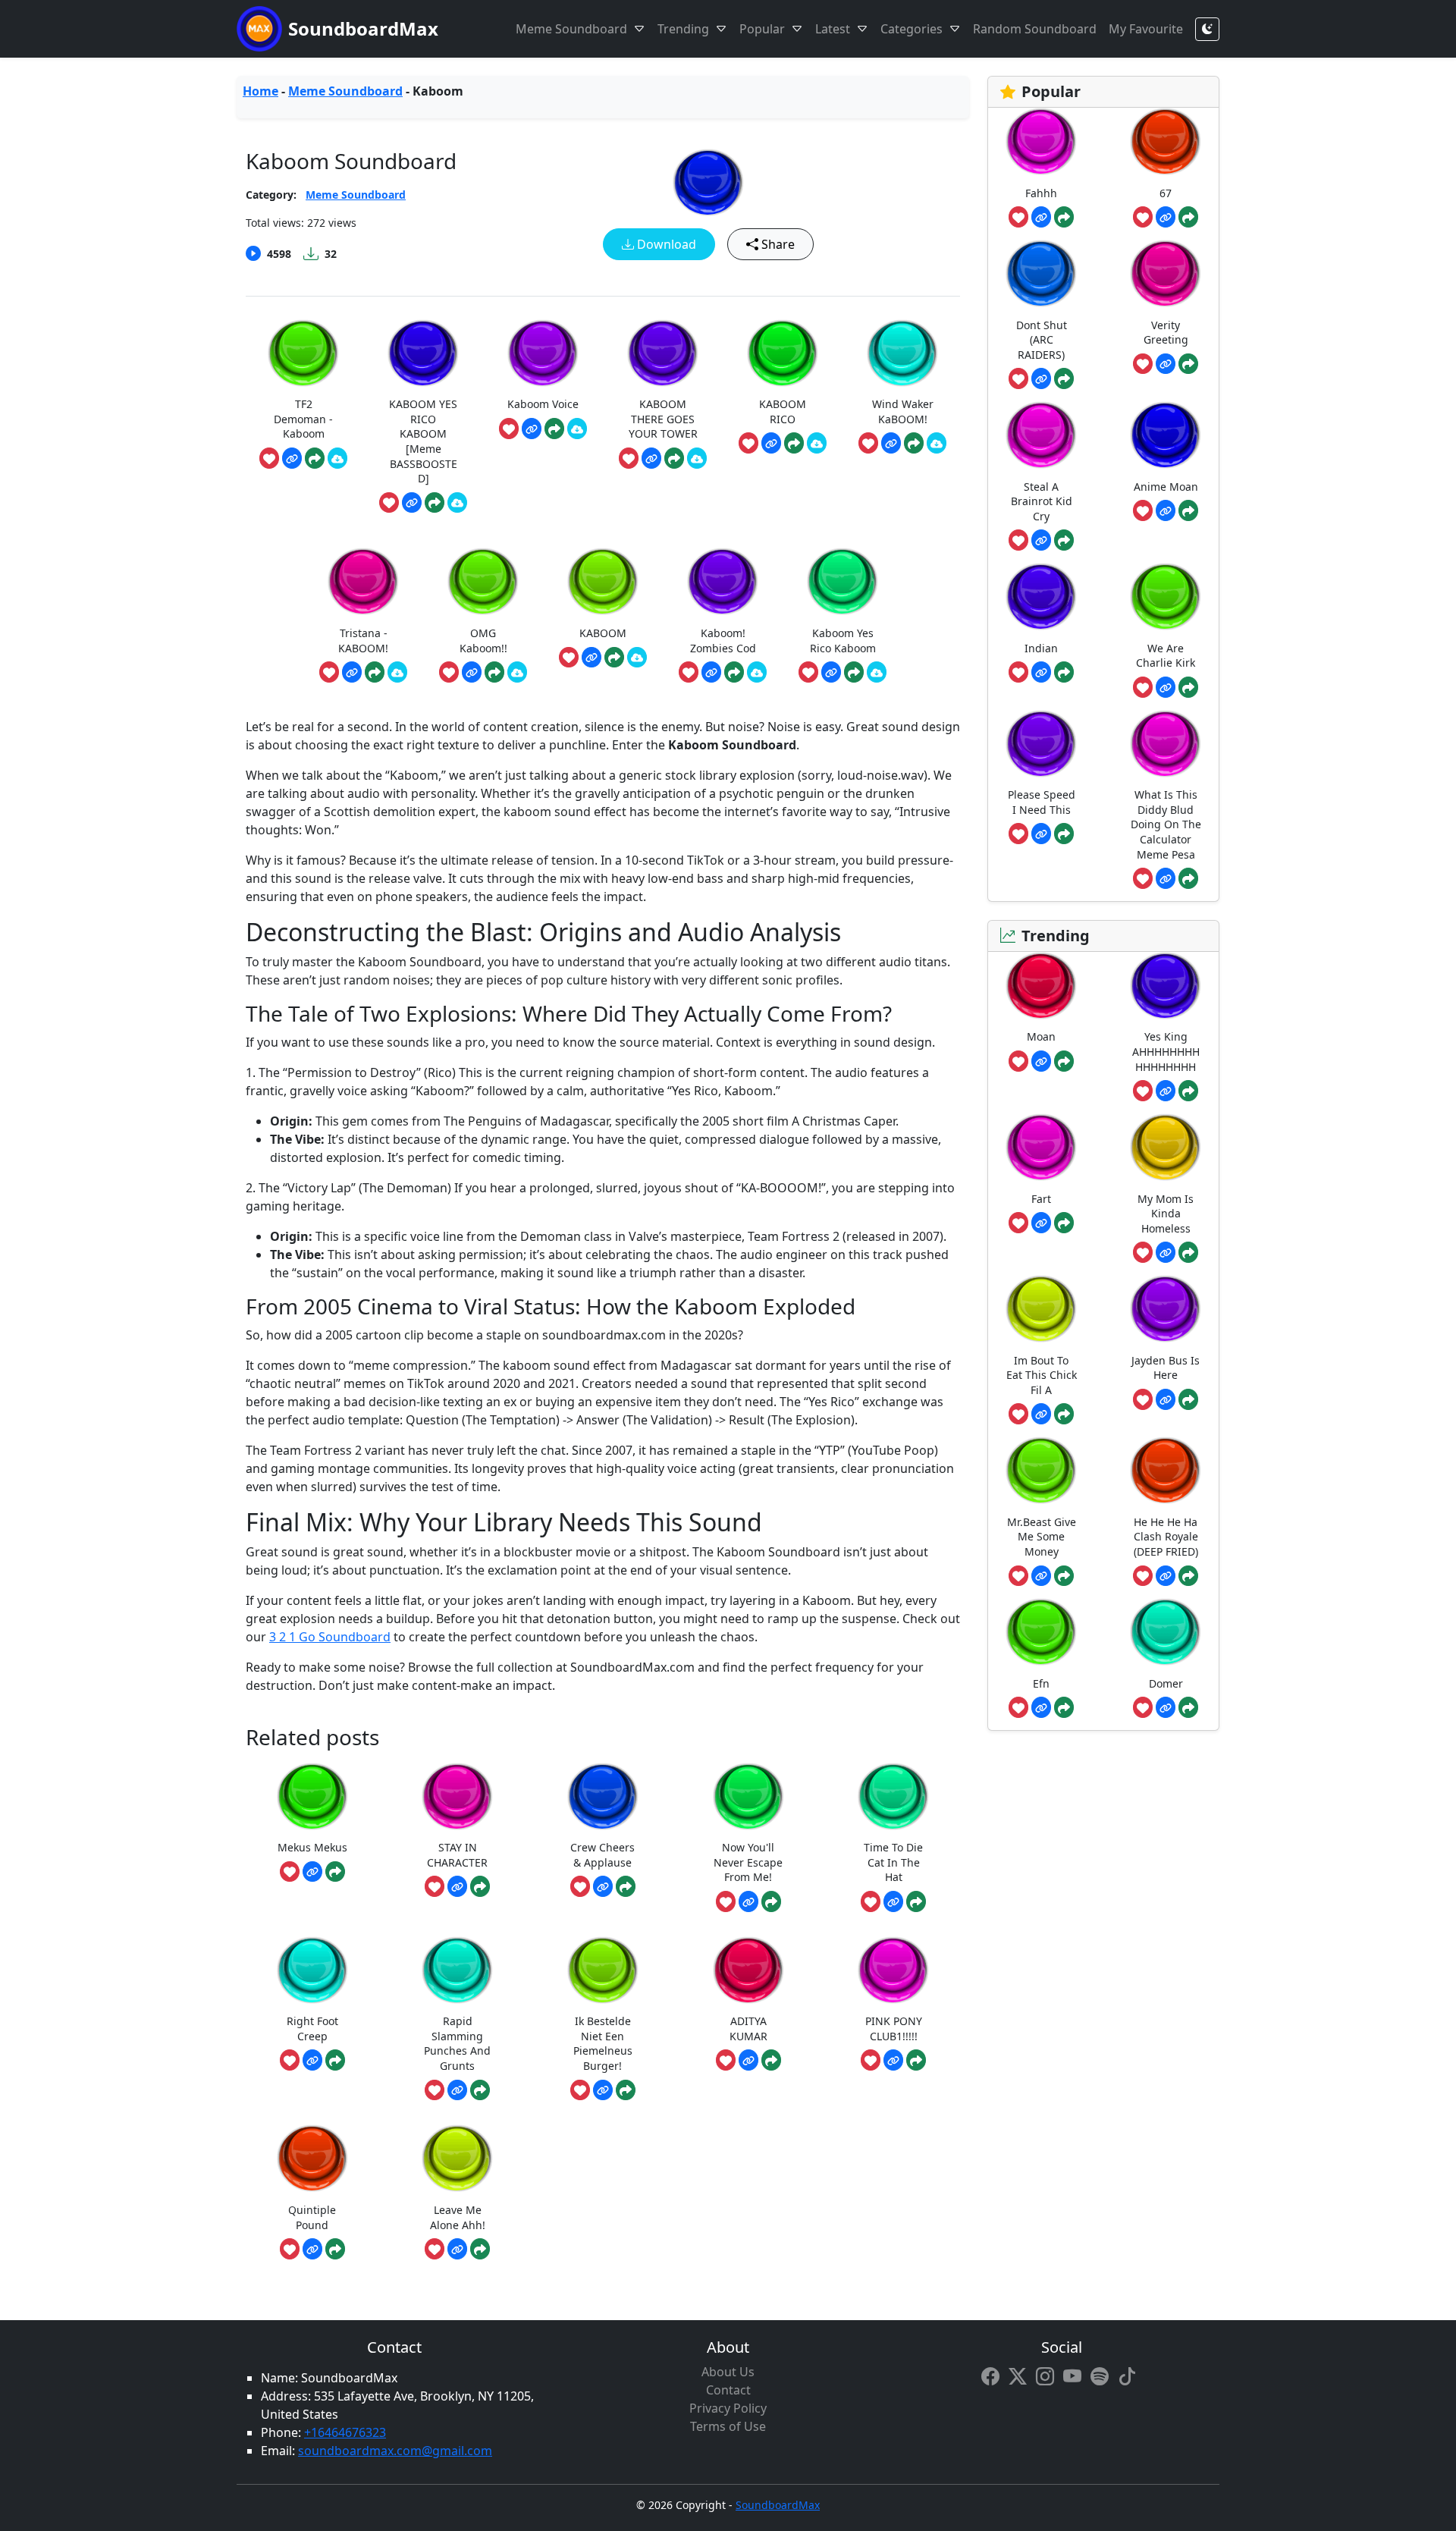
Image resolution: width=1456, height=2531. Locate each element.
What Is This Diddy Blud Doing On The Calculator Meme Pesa (1166, 824)
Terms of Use (728, 2426)
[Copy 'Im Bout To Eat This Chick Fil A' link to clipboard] (1041, 1414)
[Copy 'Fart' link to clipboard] (1041, 1223)
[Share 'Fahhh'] (1064, 217)
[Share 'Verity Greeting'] (1188, 364)
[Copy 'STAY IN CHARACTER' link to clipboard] (457, 1886)
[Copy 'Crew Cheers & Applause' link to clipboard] (603, 1886)
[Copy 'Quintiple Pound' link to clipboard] (312, 2249)
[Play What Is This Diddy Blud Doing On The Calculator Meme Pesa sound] (1166, 744)
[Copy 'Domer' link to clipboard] (1166, 1707)
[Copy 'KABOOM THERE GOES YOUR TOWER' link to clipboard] (651, 458)
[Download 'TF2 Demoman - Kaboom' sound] (337, 458)
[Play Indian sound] (1041, 597)
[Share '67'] (1188, 217)
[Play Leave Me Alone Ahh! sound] (457, 2158)
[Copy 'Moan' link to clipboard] (1041, 1061)
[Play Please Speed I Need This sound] (1041, 744)
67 (1166, 193)
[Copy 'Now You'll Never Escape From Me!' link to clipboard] (748, 1901)
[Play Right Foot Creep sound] (312, 1970)
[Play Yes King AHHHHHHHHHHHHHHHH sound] (1166, 986)
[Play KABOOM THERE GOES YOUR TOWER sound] (663, 353)
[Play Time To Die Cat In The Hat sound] (893, 1796)
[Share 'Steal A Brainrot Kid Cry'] (1064, 540)
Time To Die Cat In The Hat (893, 1862)
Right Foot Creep (312, 2029)
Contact (728, 2390)
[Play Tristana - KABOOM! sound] (363, 581)
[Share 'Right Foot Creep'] (335, 2060)
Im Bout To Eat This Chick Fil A (1042, 1375)
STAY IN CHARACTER (457, 1855)
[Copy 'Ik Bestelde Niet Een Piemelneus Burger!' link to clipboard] (603, 2090)
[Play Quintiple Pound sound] (312, 2158)
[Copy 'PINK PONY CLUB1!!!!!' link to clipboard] (893, 2060)
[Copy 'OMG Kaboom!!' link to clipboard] (472, 672)
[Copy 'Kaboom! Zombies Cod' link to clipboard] (711, 672)
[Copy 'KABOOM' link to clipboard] (591, 658)
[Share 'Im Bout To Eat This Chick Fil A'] (1064, 1414)
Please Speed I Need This (1042, 802)
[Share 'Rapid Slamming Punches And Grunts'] (480, 2090)
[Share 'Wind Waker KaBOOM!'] (914, 443)
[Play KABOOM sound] (603, 581)
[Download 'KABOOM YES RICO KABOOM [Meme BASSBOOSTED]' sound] (457, 503)
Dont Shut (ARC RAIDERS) (1042, 340)
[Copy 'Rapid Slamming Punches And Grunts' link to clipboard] (457, 2090)
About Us (728, 2372)
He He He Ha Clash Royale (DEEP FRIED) (1166, 1537)
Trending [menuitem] (683, 29)
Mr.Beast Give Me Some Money (1042, 1537)
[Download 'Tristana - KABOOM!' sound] (397, 672)
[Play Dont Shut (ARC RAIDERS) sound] (1041, 273)
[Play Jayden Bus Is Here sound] (1166, 1309)
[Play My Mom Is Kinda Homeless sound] (1166, 1147)
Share (777, 244)
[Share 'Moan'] (1064, 1061)
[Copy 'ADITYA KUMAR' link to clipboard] (748, 2060)
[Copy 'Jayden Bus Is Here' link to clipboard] (1166, 1399)
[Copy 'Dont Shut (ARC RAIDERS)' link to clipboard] (1041, 378)
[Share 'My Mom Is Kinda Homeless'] (1188, 1252)
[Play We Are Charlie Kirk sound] (1166, 597)
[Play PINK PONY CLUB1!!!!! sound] (893, 1970)
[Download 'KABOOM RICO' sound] (817, 443)
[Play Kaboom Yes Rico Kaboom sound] (843, 581)
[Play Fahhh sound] (1041, 141)
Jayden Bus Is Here (1166, 1368)
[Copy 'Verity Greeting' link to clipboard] (1166, 364)
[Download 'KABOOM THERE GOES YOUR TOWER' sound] (697, 458)
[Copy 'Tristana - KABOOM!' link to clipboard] (352, 672)
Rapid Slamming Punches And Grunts (457, 2043)
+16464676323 (345, 2432)
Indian (1041, 648)
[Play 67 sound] (1166, 141)
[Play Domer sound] (1166, 1632)
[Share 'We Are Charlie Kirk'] (1188, 687)
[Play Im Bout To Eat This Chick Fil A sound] (1041, 1309)
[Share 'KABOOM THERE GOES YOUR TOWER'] (674, 458)
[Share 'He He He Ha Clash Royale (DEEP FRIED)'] (1188, 1576)
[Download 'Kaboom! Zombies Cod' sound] (757, 672)
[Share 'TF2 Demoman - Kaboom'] (315, 458)
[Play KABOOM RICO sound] (783, 353)
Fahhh (1041, 193)
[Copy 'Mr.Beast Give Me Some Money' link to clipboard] (1041, 1576)
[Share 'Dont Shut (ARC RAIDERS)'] (1064, 378)
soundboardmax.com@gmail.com (395, 2451)
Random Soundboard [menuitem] (1035, 29)
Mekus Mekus (312, 1847)
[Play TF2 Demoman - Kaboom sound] (303, 353)
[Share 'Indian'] (1064, 672)
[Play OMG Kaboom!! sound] (483, 581)
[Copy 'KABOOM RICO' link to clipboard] (771, 443)
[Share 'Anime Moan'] (1188, 510)
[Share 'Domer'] (1188, 1707)
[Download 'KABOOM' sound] (637, 658)
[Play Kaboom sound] (708, 182)
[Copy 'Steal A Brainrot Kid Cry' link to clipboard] (1041, 540)
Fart (1041, 1199)
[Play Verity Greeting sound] (1166, 273)
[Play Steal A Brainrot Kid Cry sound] (1041, 435)
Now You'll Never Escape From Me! (748, 1862)
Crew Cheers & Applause (602, 1855)
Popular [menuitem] (762, 29)
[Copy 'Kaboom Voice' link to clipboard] (532, 429)
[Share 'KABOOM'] (614, 658)
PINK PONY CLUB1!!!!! (894, 2029)
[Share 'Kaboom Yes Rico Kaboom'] (854, 672)
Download (665, 244)
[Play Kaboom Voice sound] (543, 353)
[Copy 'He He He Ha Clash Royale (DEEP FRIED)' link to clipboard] (1166, 1576)
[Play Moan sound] (1041, 986)
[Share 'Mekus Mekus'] (335, 1872)
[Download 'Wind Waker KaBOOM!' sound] (937, 443)
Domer (1166, 1683)
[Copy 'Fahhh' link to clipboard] (1041, 217)
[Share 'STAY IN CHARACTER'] (480, 1886)
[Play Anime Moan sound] (1166, 435)
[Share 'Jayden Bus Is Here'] (1188, 1399)
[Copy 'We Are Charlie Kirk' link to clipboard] (1166, 687)
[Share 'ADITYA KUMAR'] (771, 2060)
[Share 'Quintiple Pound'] (335, 2249)
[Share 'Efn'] (1064, 1707)
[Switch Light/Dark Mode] (1207, 29)
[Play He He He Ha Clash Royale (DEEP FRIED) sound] (1166, 1470)
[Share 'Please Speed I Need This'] (1064, 834)
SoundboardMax (363, 28)
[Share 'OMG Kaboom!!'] (494, 672)
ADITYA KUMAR (748, 2029)
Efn (1041, 1683)
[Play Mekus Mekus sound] (312, 1796)
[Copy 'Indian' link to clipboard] (1041, 672)
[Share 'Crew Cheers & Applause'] (626, 1886)
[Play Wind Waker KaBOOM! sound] (902, 353)
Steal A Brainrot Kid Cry (1042, 501)
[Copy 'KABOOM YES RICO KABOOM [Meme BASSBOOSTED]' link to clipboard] (412, 503)
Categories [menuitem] (912, 29)
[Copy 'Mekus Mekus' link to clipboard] (312, 1872)
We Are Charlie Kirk (1166, 656)
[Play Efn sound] (1041, 1632)
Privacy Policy (728, 2408)
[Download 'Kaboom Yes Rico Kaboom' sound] (877, 672)
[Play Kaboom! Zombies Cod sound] (723, 581)
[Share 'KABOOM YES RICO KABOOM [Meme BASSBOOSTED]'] (435, 503)
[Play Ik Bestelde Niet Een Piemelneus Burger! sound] (603, 1970)
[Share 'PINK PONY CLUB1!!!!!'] (916, 2060)
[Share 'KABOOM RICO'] (794, 443)
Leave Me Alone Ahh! (458, 2217)
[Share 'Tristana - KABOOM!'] (375, 672)
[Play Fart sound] (1041, 1147)
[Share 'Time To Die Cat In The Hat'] (916, 1901)
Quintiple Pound (312, 2217)
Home (260, 91)
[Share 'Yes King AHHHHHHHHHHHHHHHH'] (1188, 1091)
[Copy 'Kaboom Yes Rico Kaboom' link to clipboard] (831, 672)
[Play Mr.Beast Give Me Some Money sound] (1041, 1470)
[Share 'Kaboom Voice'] (554, 429)
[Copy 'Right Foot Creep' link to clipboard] (312, 2060)
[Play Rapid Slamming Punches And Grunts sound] (457, 1970)
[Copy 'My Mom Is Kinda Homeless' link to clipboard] (1166, 1252)
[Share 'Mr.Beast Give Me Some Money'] (1064, 1576)
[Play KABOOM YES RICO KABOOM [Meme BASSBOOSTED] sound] (423, 353)
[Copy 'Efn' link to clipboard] (1041, 1707)
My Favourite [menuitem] (1146, 29)
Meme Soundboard (345, 91)
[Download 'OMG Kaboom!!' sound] (517, 672)
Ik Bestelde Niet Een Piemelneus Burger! (603, 2043)
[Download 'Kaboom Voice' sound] (577, 429)
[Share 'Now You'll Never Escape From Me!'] (771, 1901)
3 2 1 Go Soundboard (330, 1637)
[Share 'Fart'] (1064, 1223)
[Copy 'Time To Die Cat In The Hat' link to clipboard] (893, 1901)
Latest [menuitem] (833, 29)
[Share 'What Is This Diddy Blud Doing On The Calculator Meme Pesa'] (1188, 878)
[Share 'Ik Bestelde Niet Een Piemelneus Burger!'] (626, 2090)
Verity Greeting (1166, 333)
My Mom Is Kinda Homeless (1166, 1214)
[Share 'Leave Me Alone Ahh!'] (480, 2249)
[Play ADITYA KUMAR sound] (748, 1970)
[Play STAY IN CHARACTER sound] (457, 1796)
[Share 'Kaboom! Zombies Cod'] (734, 672)
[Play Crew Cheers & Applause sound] (603, 1796)
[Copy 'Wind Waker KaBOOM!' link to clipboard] (891, 443)
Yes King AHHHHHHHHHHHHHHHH (1166, 1051)
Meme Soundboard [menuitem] (571, 29)
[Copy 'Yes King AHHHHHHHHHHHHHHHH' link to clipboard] (1166, 1091)
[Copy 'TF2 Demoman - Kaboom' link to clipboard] (292, 458)
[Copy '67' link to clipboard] (1166, 217)
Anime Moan (1166, 487)
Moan (1041, 1036)
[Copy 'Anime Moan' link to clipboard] (1166, 510)
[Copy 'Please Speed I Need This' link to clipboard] (1041, 834)
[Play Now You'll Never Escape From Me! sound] (748, 1796)
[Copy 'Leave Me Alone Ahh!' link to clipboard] (457, 2249)
